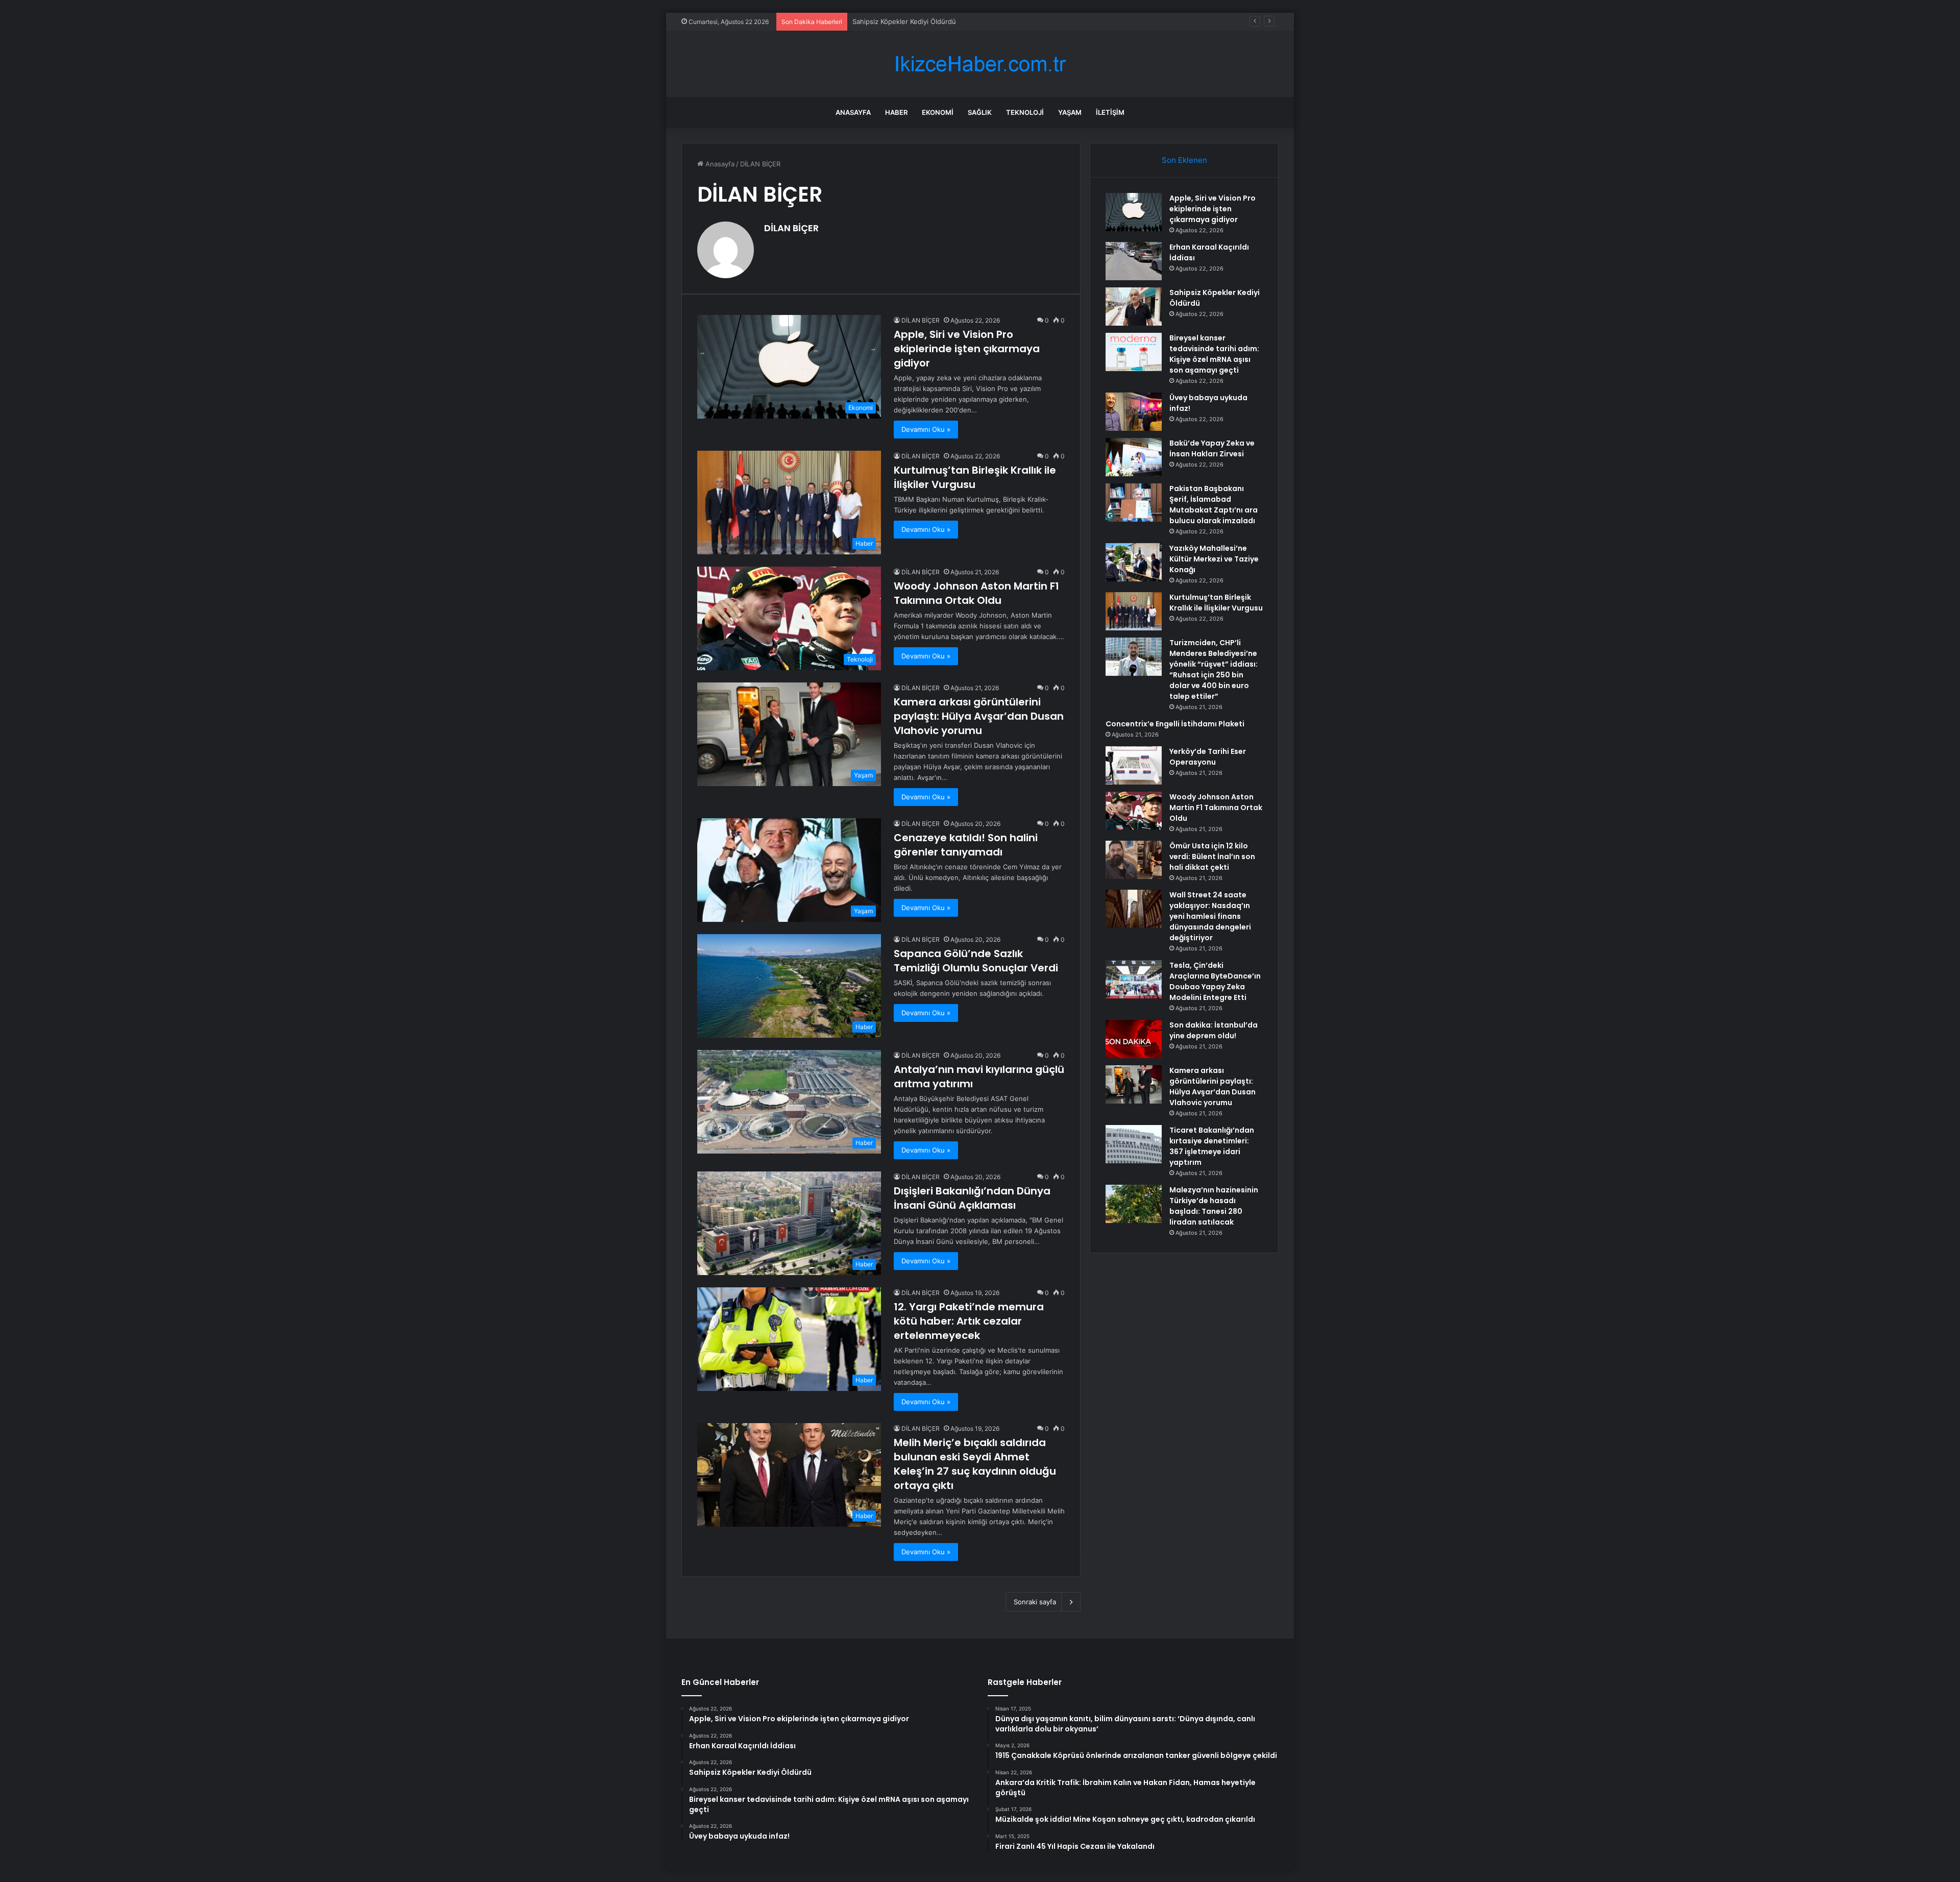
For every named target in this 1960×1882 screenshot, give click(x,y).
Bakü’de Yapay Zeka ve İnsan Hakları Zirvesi (1212, 448)
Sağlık (980, 112)
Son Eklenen (1184, 160)
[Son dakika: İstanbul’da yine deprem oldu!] (1134, 1039)
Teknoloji (1025, 112)
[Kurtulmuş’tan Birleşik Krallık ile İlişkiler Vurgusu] (1134, 611)
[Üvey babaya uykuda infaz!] (1134, 412)
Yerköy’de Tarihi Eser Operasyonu (1208, 757)
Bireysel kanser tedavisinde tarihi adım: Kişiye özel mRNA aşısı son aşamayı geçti (1214, 354)
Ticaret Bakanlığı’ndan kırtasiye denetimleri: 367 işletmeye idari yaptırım (1212, 1146)
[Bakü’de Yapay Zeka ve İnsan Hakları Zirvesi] (1134, 457)
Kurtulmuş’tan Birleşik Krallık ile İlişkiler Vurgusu (975, 477)
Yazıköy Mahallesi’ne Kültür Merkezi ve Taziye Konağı (1214, 559)
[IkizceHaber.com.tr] (980, 64)
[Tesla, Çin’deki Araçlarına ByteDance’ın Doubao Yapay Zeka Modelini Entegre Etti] (1134, 979)
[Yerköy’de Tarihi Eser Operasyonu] (1134, 765)
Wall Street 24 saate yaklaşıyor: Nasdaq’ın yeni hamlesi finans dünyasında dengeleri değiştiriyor (1210, 916)
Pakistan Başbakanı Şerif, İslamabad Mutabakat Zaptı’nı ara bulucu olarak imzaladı (1214, 505)
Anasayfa (853, 112)
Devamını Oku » (926, 429)
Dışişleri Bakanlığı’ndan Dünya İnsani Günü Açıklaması (972, 1198)
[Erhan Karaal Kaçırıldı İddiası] (1134, 261)
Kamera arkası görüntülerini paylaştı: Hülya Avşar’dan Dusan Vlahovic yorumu (979, 716)
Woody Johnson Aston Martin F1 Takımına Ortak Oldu (976, 593)
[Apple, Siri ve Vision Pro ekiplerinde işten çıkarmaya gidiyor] (1134, 212)
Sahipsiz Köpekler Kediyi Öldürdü (904, 21)
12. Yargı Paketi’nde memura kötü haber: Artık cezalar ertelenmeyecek (969, 1321)
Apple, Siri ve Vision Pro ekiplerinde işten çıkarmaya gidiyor (967, 349)
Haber (896, 112)
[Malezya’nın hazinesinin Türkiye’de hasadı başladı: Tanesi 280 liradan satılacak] (1134, 1204)
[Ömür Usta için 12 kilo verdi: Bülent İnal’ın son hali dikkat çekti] (1134, 860)
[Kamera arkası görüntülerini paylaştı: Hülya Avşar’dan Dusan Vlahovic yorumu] (1134, 1084)
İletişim (1110, 112)
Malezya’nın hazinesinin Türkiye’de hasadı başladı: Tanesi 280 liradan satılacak (1214, 1206)
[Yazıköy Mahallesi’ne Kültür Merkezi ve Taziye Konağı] (1134, 562)
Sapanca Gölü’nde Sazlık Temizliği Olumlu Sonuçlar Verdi (976, 961)
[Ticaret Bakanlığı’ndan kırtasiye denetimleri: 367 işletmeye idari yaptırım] (1134, 1144)
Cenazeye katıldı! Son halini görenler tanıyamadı (966, 845)
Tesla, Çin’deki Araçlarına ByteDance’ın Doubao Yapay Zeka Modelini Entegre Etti (1215, 981)
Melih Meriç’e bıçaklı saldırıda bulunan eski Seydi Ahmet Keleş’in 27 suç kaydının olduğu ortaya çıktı (975, 1464)
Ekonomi (938, 112)
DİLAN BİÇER (791, 228)
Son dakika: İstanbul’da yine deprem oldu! (1214, 1030)
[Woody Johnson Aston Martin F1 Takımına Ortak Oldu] (1134, 811)
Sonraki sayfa (1035, 1602)
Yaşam (1070, 112)
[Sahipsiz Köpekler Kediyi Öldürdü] (1134, 307)
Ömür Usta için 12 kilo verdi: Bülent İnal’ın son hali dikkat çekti (1212, 857)
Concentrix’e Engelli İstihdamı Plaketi (1175, 724)
